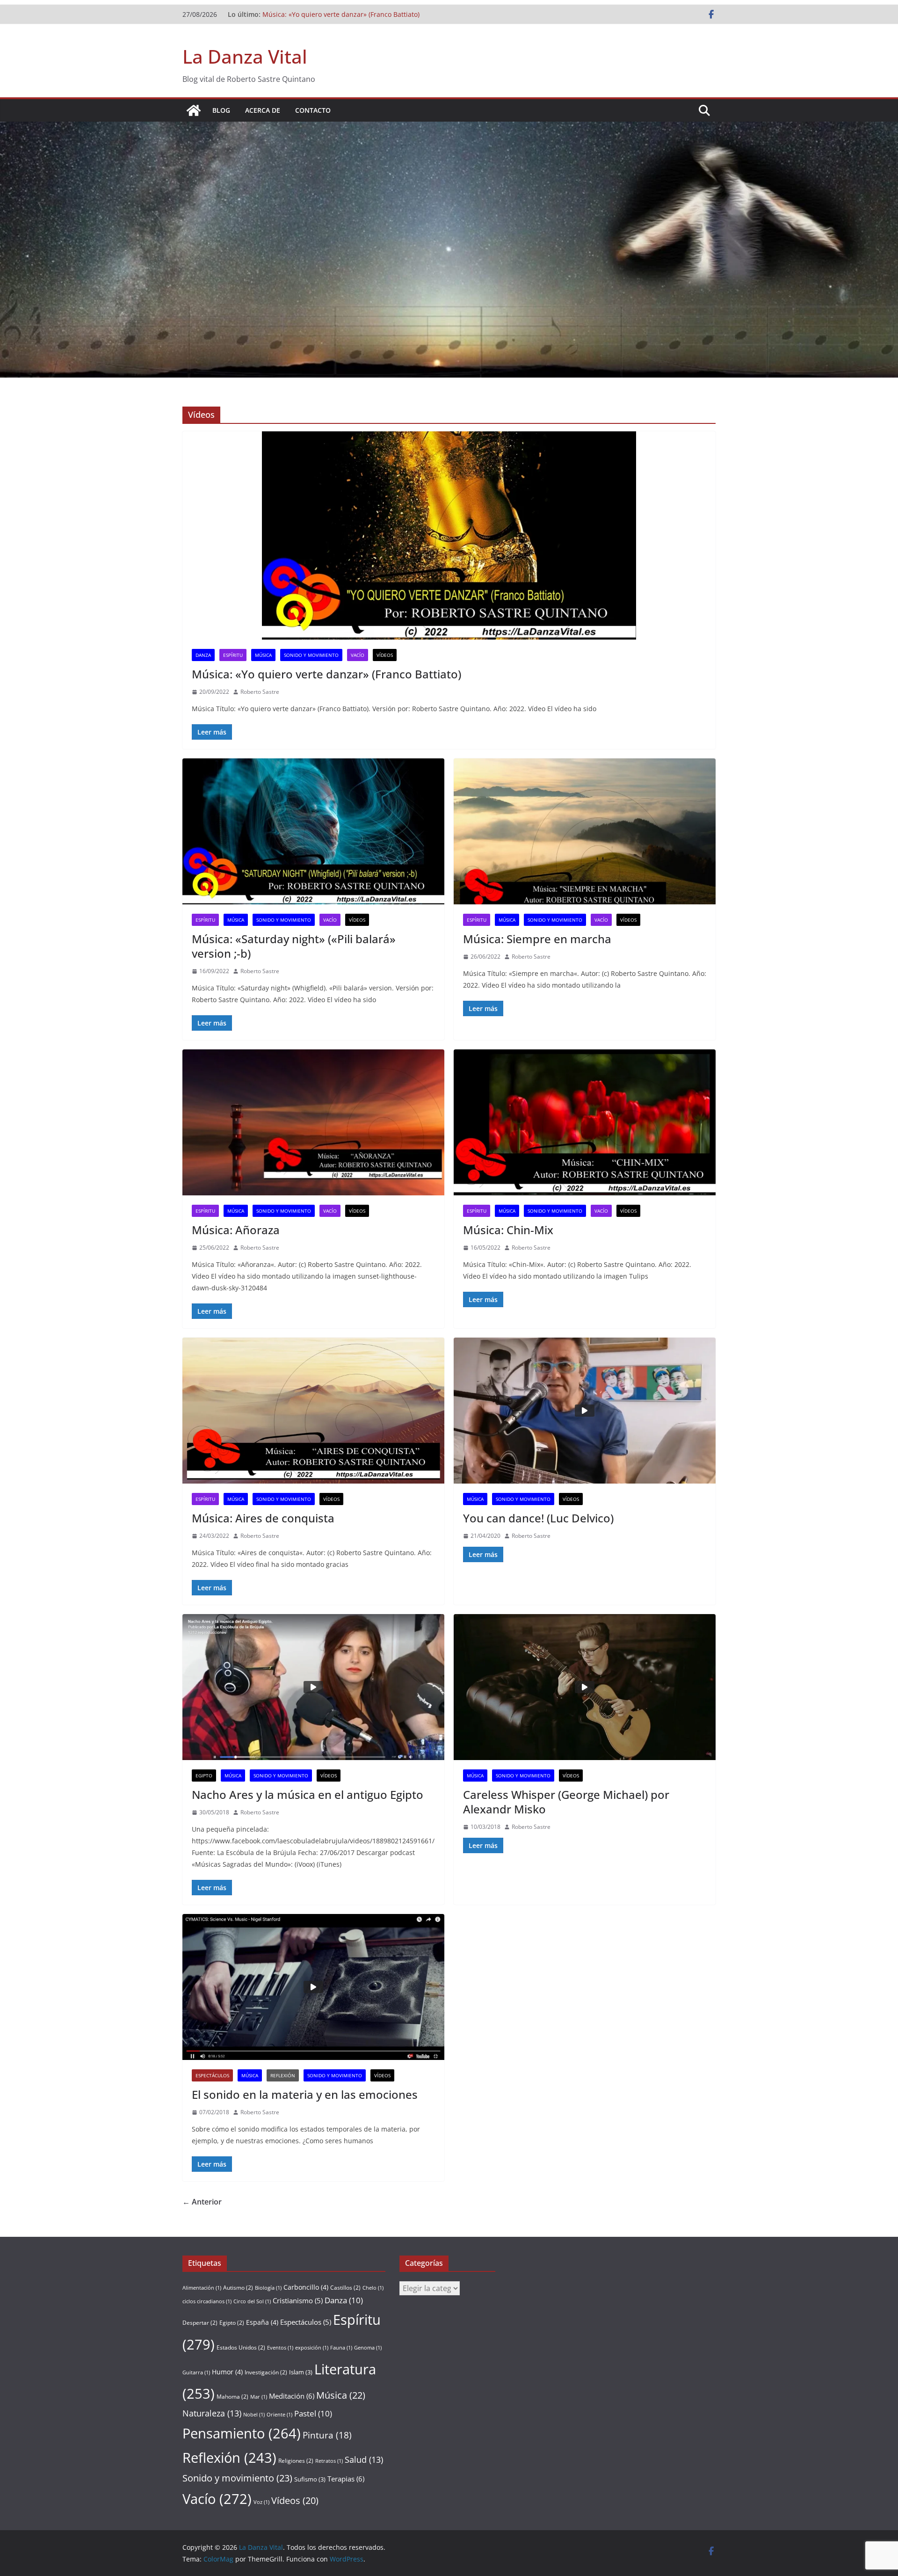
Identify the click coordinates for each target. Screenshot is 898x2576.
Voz (261, 2502)
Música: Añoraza (236, 1230)
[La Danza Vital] (194, 110)
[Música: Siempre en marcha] (585, 831)
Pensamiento (242, 2433)
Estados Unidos (241, 2347)
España (262, 2322)
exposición (312, 2348)
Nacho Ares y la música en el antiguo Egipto (308, 1794)
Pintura (327, 2435)
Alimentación (202, 2288)
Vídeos (385, 655)
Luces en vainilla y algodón (304, 14)
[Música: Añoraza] (313, 1122)
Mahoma (232, 2397)
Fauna (341, 2348)
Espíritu (233, 655)
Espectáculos (212, 2075)
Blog (221, 110)
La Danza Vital (245, 56)
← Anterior (202, 2202)
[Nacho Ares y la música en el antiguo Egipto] (313, 1687)
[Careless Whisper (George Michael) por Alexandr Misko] (585, 1687)
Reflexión (283, 2075)
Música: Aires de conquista (263, 1518)
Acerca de (263, 110)
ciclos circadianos (207, 2301)
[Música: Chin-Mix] (585, 1122)
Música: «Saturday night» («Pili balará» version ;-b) (294, 946)
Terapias (346, 2479)
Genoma (368, 2348)
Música (263, 655)
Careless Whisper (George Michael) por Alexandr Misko (566, 1802)
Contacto (313, 110)
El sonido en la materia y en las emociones (305, 2094)
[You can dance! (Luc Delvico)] (585, 1411)
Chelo (373, 2288)
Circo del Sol (252, 2301)
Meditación (292, 2396)
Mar (259, 2397)
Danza (203, 655)
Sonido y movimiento (311, 655)
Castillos (345, 2288)
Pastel (313, 2413)
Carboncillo (306, 2287)
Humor (227, 2372)
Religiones (296, 2461)
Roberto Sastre (260, 692)
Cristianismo (298, 2300)
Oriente (279, 2415)
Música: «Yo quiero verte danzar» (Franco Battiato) (326, 674)
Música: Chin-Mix (508, 1230)
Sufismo (310, 2479)
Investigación (266, 2372)
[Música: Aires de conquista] (313, 1411)
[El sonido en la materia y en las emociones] (313, 1987)
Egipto (204, 1776)
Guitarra (196, 2372)
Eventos (280, 2348)
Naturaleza (212, 2413)
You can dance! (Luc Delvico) (538, 1518)
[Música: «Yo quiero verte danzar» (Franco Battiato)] (449, 535)
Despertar (200, 2323)
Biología (268, 2288)
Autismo (238, 2288)
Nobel (254, 2415)
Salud (364, 2460)
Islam (301, 2372)
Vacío (358, 655)
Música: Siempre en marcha (537, 939)
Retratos (329, 2461)
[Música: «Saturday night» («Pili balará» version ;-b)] (313, 831)
